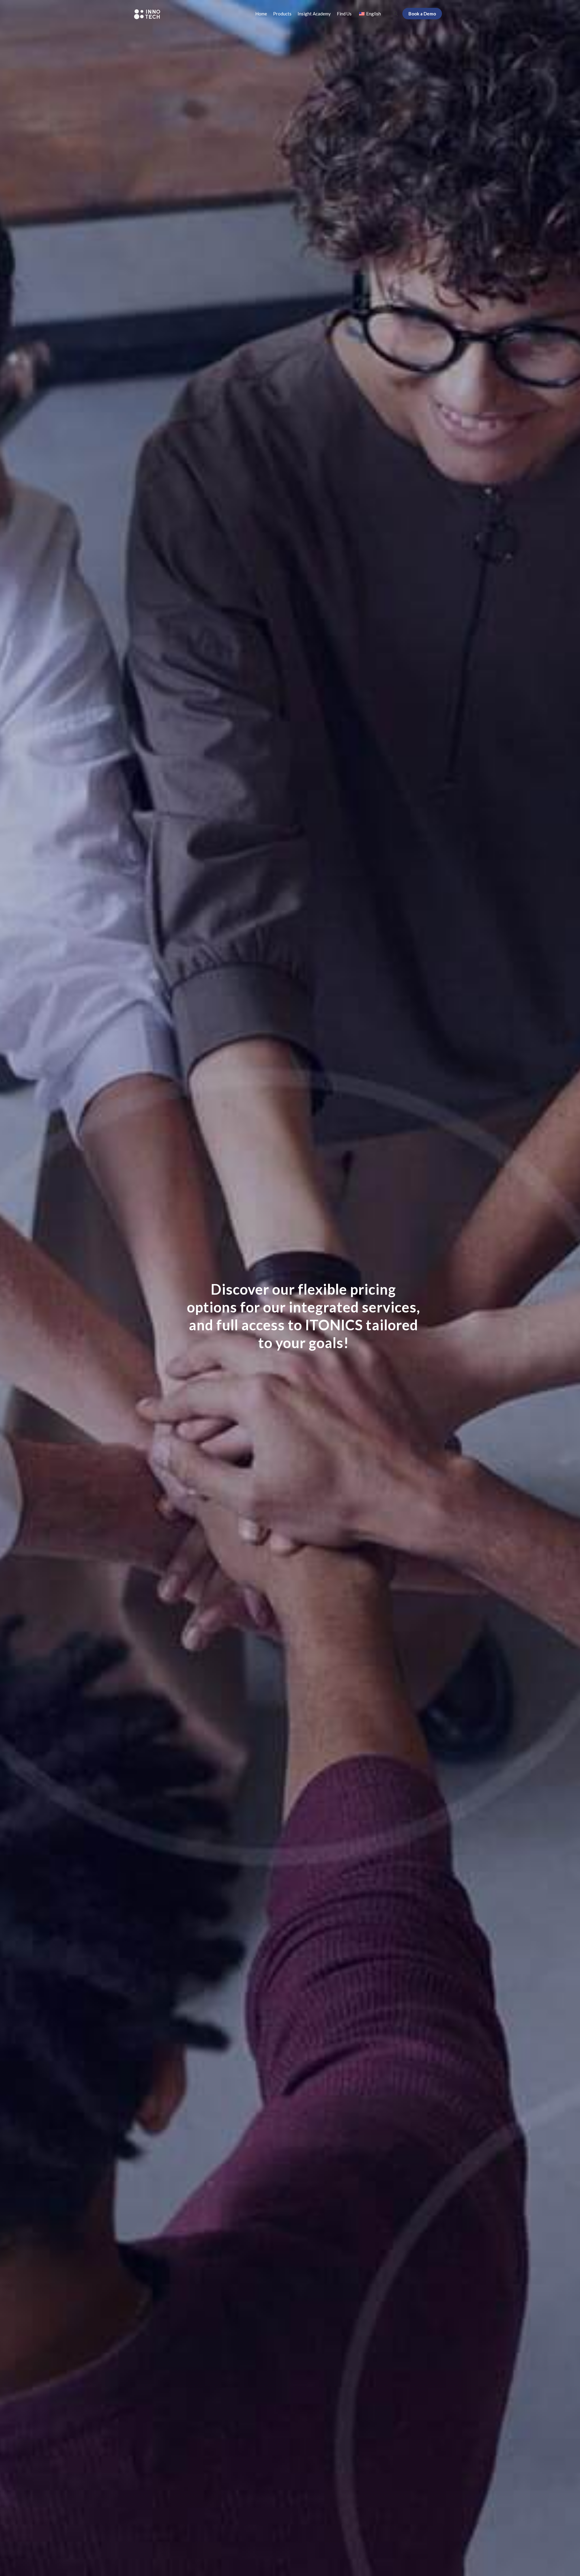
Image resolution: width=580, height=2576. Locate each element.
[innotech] (147, 14)
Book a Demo (422, 14)
